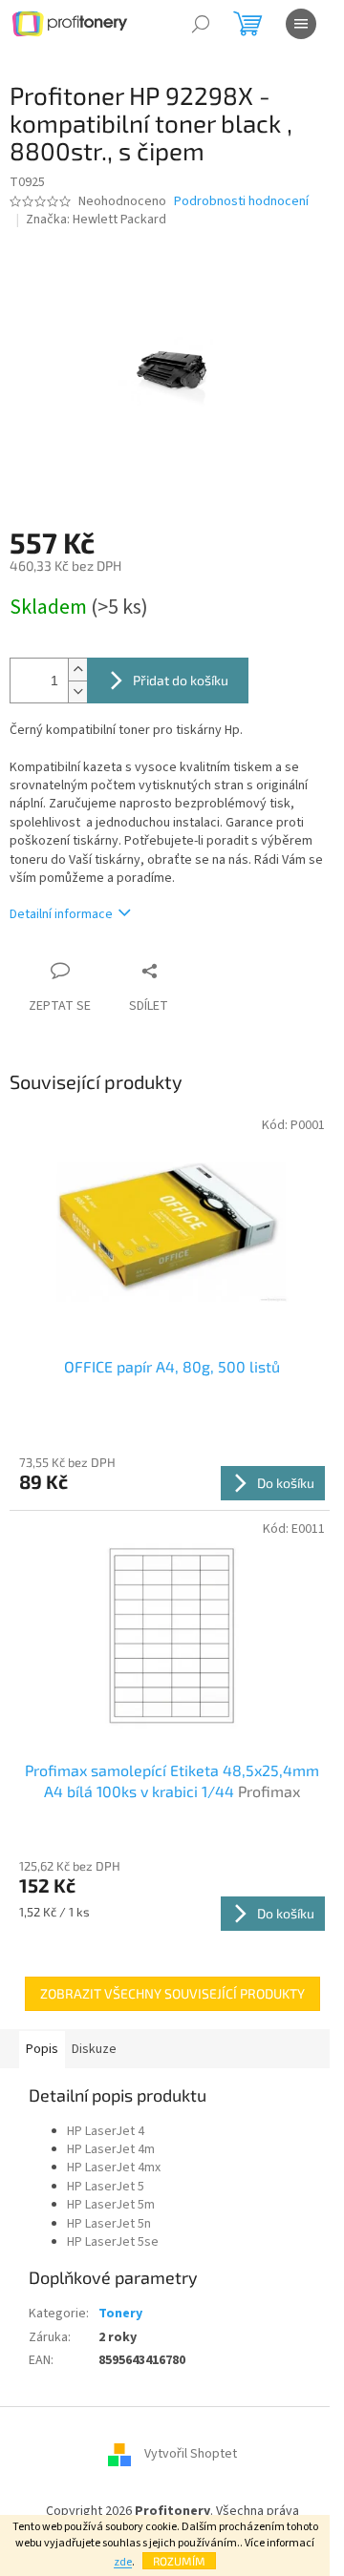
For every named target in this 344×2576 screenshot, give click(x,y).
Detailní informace (61, 914)
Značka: (96, 220)
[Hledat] (201, 24)
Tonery (120, 2314)
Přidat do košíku (181, 680)
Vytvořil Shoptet (191, 2455)
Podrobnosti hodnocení (241, 202)
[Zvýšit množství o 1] (77, 670)
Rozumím (179, 2561)
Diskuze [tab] (94, 2049)
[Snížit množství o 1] (77, 691)
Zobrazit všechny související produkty (172, 1993)
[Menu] (301, 24)
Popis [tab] (42, 2049)
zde (123, 2562)
